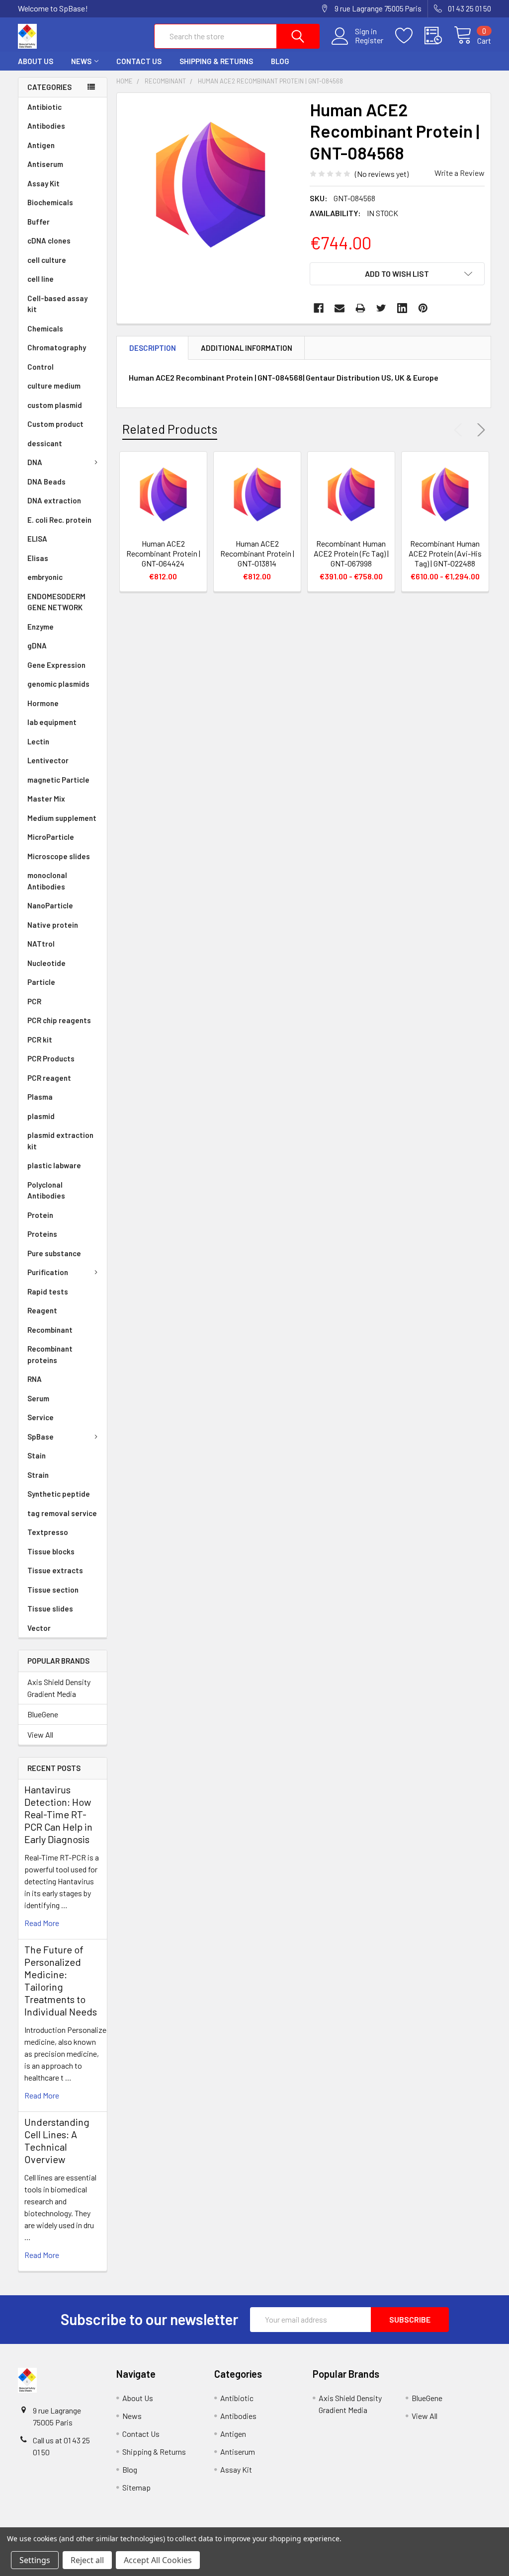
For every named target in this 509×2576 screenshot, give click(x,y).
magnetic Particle (58, 780)
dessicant (45, 443)
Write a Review (460, 173)
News (81, 61)
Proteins (42, 1234)
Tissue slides (50, 1609)
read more (42, 1923)
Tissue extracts (55, 1570)
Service (41, 1417)
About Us (36, 61)
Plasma (40, 1097)
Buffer (39, 222)
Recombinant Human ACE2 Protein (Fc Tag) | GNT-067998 (351, 553)
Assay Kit (43, 183)
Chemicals (45, 328)
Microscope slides (59, 856)
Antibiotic (44, 107)
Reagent (42, 1310)
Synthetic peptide (59, 1494)
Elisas (38, 558)
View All (40, 1734)
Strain (38, 1475)
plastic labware (54, 1165)
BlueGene (43, 1714)
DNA (35, 462)
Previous (460, 430)
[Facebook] (319, 308)
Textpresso (48, 1532)
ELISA (37, 539)
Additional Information (247, 348)
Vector (39, 1628)
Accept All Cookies (158, 2560)
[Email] (339, 308)
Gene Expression (56, 665)
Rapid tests (48, 1291)
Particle (41, 982)
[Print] (360, 308)
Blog (280, 61)
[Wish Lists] (410, 36)
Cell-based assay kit (57, 304)
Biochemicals (50, 202)
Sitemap (136, 2487)
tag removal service (62, 1513)
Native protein (53, 925)
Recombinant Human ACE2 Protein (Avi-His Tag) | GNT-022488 (445, 553)
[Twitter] (381, 308)
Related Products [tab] (170, 429)
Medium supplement (62, 818)
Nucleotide (46, 963)
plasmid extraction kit (60, 1141)
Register (369, 40)
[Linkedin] (402, 308)
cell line (41, 279)
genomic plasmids (58, 684)
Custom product (55, 424)
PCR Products (51, 1058)
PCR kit (40, 1040)
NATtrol (41, 944)
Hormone (43, 703)
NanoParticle (50, 905)
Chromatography (57, 347)
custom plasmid (55, 405)
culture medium (54, 386)
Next (479, 430)
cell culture (47, 260)
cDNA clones (49, 241)
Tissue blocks (51, 1551)
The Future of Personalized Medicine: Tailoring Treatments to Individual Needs (61, 1980)
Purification (48, 1272)
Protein (40, 1215)
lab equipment (52, 722)
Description (153, 348)
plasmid (41, 1116)
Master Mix (46, 799)
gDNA (37, 645)
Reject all (87, 2560)
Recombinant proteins (50, 1354)
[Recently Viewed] (439, 36)
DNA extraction (54, 500)
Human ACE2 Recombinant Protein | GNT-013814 (257, 553)
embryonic (45, 577)
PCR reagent (49, 1078)
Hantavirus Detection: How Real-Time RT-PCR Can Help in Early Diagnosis (58, 1814)
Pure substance (54, 1253)
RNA (35, 1379)
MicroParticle (51, 837)
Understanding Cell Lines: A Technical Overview (57, 2140)
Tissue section (53, 1590)
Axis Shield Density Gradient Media (59, 1688)
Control (41, 367)
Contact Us (139, 61)
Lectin (38, 741)
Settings (35, 2560)
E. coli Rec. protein (59, 520)
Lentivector (48, 760)
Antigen (41, 145)
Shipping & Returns (216, 61)
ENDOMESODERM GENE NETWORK (56, 602)
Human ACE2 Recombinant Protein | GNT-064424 (163, 553)
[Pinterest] (423, 308)
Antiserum (45, 164)
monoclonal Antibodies (47, 881)
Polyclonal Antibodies (46, 1190)
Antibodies (46, 126)
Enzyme (41, 627)
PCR (34, 1001)
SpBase (41, 1437)
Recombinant (50, 1330)
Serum (38, 1398)
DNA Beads (46, 482)
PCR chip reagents (59, 1020)
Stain (37, 1455)
